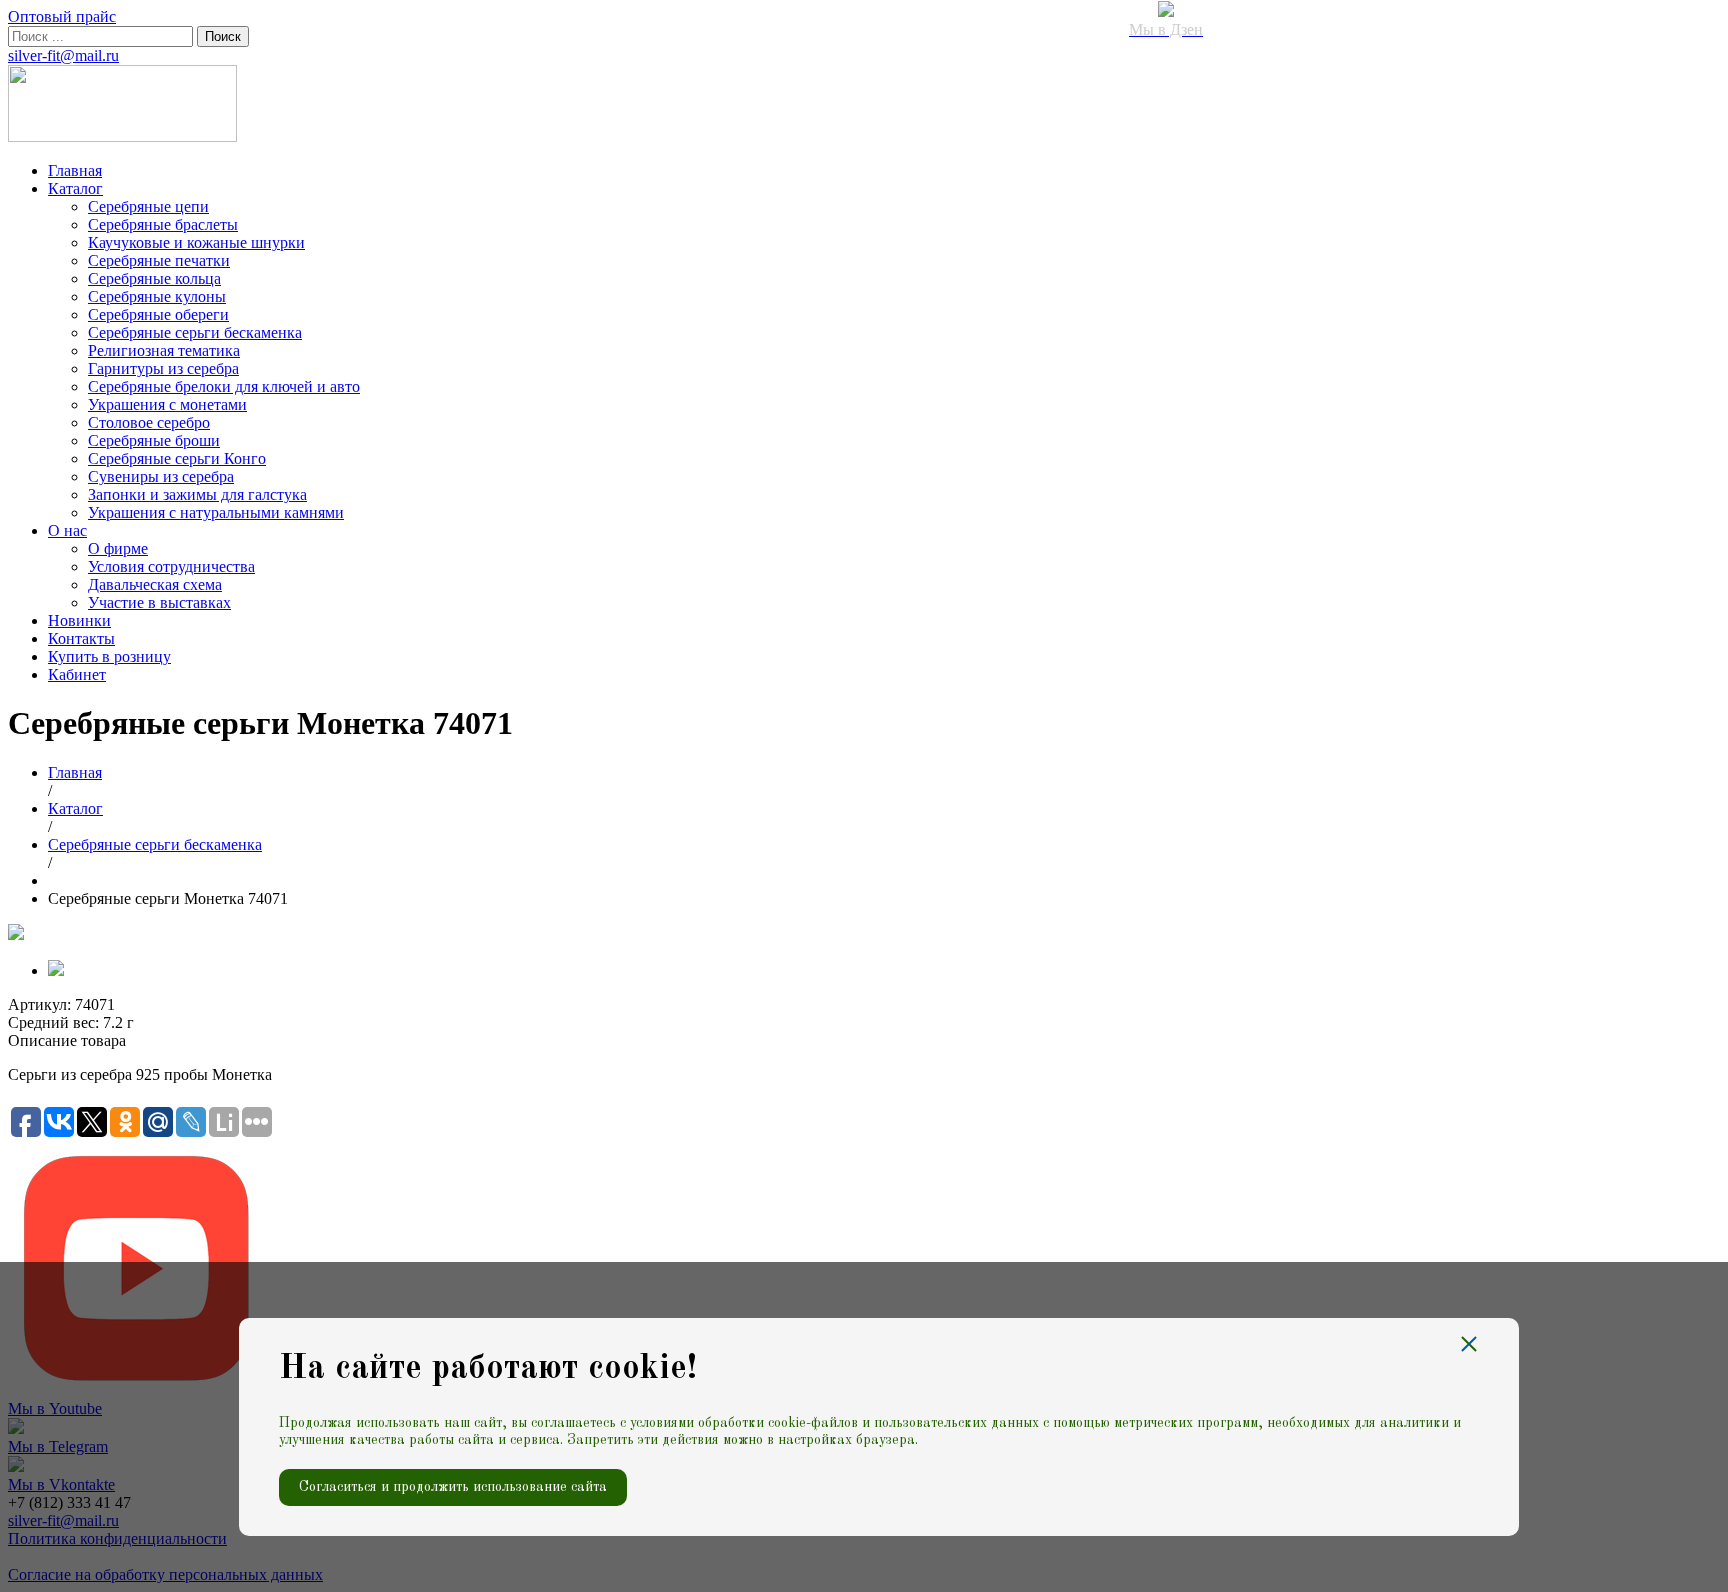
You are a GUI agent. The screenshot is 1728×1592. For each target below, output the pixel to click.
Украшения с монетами (167, 404)
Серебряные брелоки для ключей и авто (224, 386)
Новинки (79, 620)
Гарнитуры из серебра (163, 368)
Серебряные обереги (158, 314)
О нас (67, 530)
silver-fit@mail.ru (63, 55)
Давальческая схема (155, 584)
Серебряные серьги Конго (177, 458)
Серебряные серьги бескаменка (195, 332)
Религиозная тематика (164, 350)
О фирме (118, 548)
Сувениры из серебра (161, 476)
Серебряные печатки (159, 260)
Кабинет (77, 674)
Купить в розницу (109, 656)
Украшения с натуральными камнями (216, 512)
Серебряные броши (154, 440)
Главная (75, 170)
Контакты (81, 638)
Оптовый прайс (62, 16)
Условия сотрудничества (171, 566)
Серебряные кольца (154, 278)
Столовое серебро (149, 422)
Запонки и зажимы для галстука (197, 494)
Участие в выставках (159, 602)
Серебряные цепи (148, 206)
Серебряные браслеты (163, 224)
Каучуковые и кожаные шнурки (196, 242)
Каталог (75, 188)
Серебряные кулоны (157, 296)
